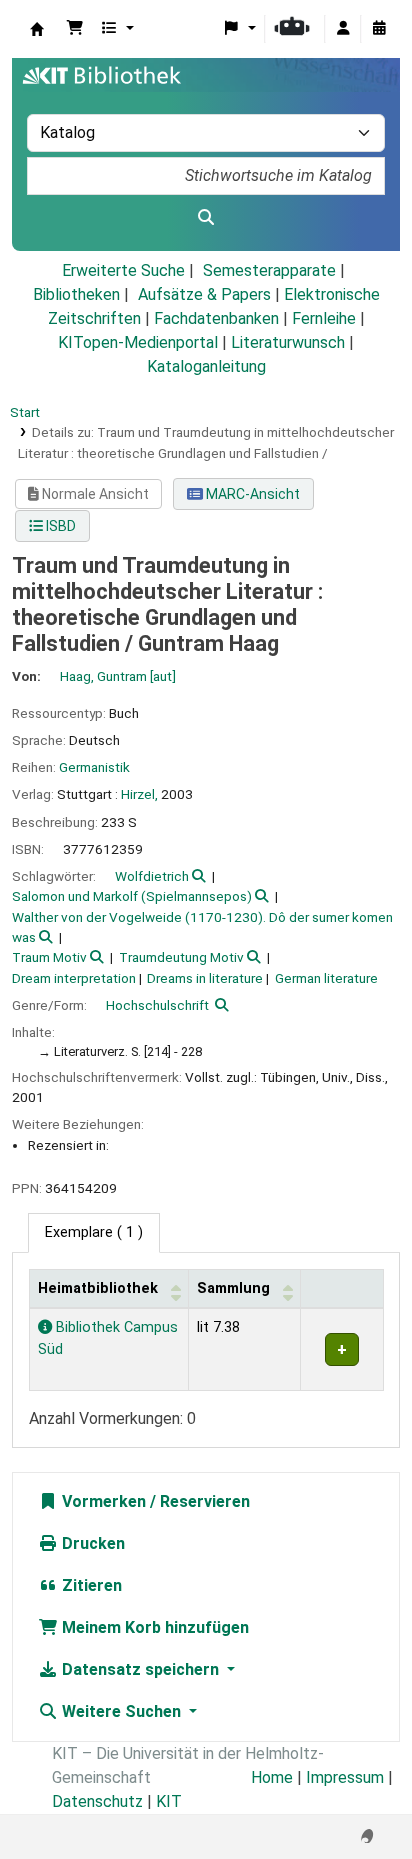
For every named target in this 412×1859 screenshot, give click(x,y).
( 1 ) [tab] (94, 1232)
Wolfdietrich (152, 876)
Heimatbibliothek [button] (98, 1288)
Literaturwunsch (288, 342)
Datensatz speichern (140, 1669)
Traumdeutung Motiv (181, 957)
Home (272, 1777)
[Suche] (206, 218)
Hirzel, (139, 794)
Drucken (91, 1543)
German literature (326, 978)
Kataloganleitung (206, 366)
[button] (75, 29)
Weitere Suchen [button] (121, 1711)
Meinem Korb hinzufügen (153, 1627)
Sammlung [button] (233, 1288)
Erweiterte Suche (123, 270)
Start (25, 412)
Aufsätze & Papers (204, 294)
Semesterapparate (269, 270)
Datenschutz (97, 1801)
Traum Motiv (49, 957)
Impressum (345, 1777)
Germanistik (94, 767)
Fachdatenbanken (216, 318)
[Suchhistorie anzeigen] (379, 29)
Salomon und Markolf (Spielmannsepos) (132, 896)
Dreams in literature (205, 978)
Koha (37, 29)
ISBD (59, 526)
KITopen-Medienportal (138, 342)
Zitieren (90, 1585)
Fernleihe (324, 318)
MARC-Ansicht (251, 494)
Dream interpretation (74, 978)
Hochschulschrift (157, 1005)
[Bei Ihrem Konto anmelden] (343, 29)
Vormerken (102, 1501)
